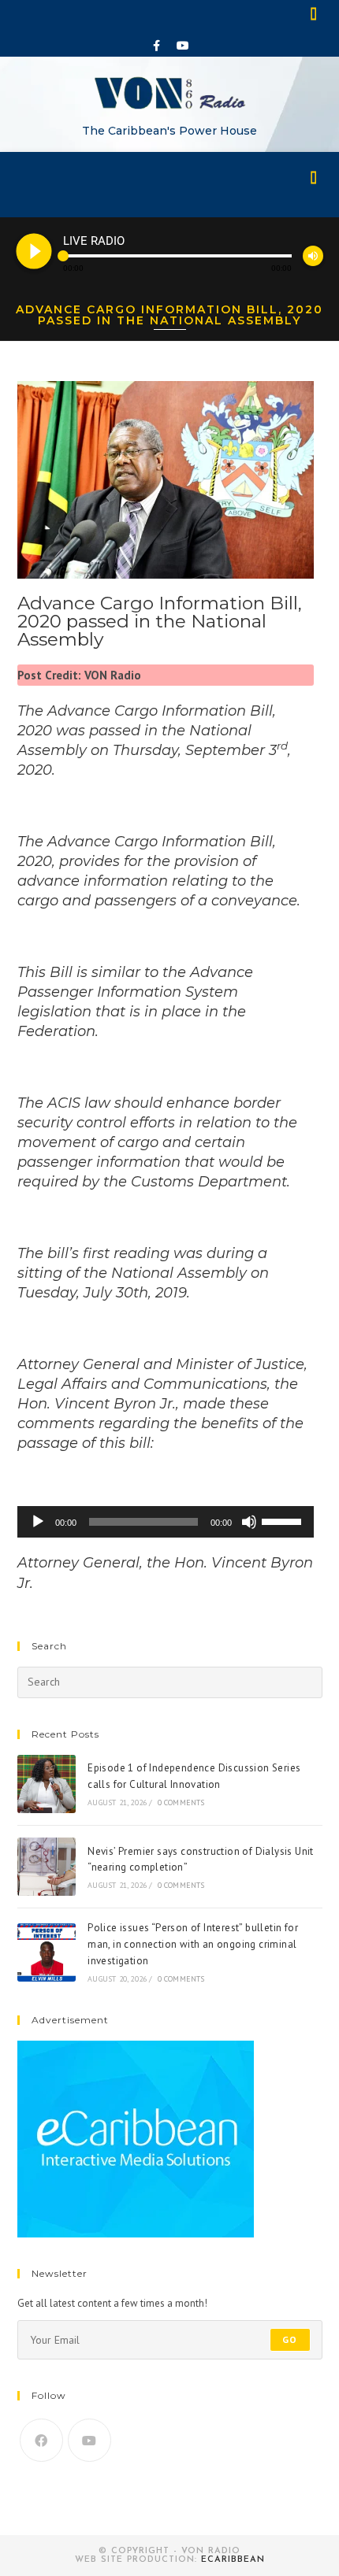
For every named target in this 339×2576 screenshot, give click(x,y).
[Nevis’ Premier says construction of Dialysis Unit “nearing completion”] (47, 1867)
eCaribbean (233, 2560)
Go (290, 2339)
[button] (315, 13)
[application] (166, 1522)
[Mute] (249, 1522)
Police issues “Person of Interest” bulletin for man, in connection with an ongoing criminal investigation (193, 1944)
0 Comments (181, 1802)
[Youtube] (183, 46)
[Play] (38, 1522)
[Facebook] (157, 46)
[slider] (284, 1520)
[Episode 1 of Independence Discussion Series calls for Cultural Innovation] (47, 1784)
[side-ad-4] (136, 2138)
